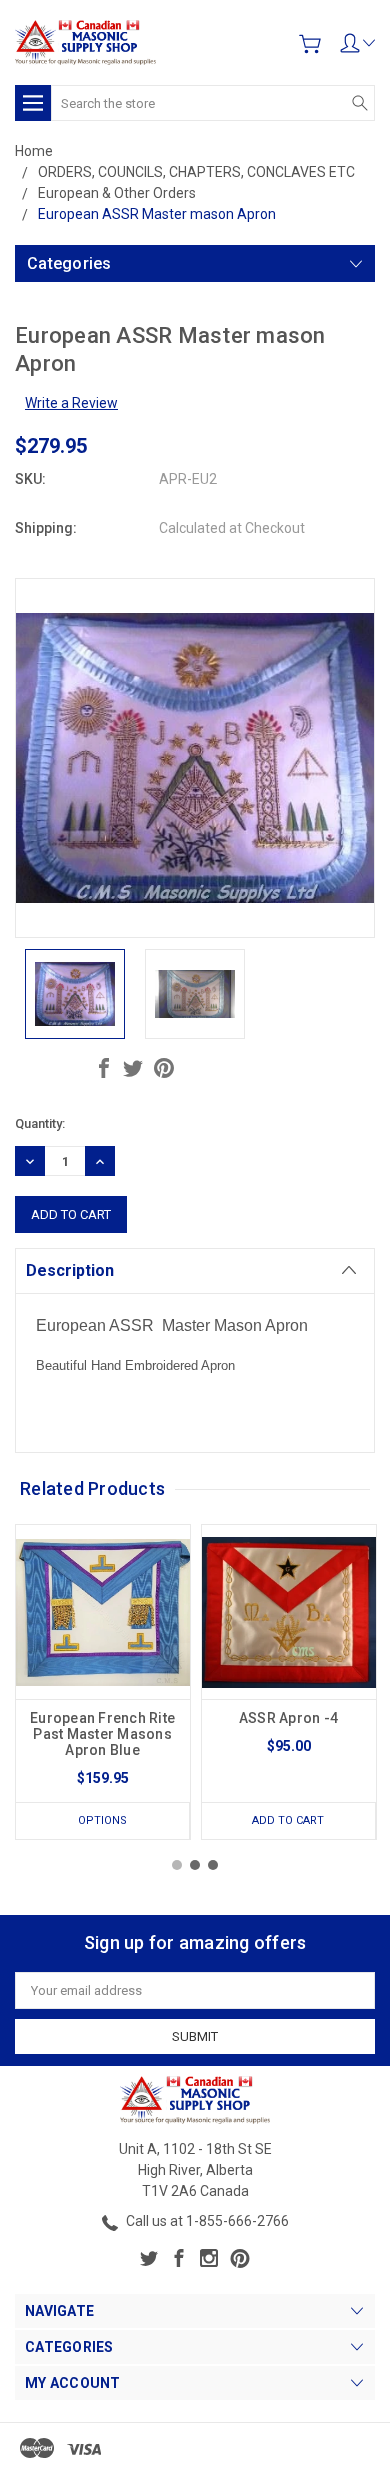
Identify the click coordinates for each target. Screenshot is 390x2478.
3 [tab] (213, 1865)
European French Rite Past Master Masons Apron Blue (102, 1734)
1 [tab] (177, 1865)
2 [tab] (195, 1865)
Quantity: (40, 1123)
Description (70, 1270)
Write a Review (71, 403)
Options (102, 1820)
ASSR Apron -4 (288, 1718)
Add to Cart (288, 1820)
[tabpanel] (103, 1682)
